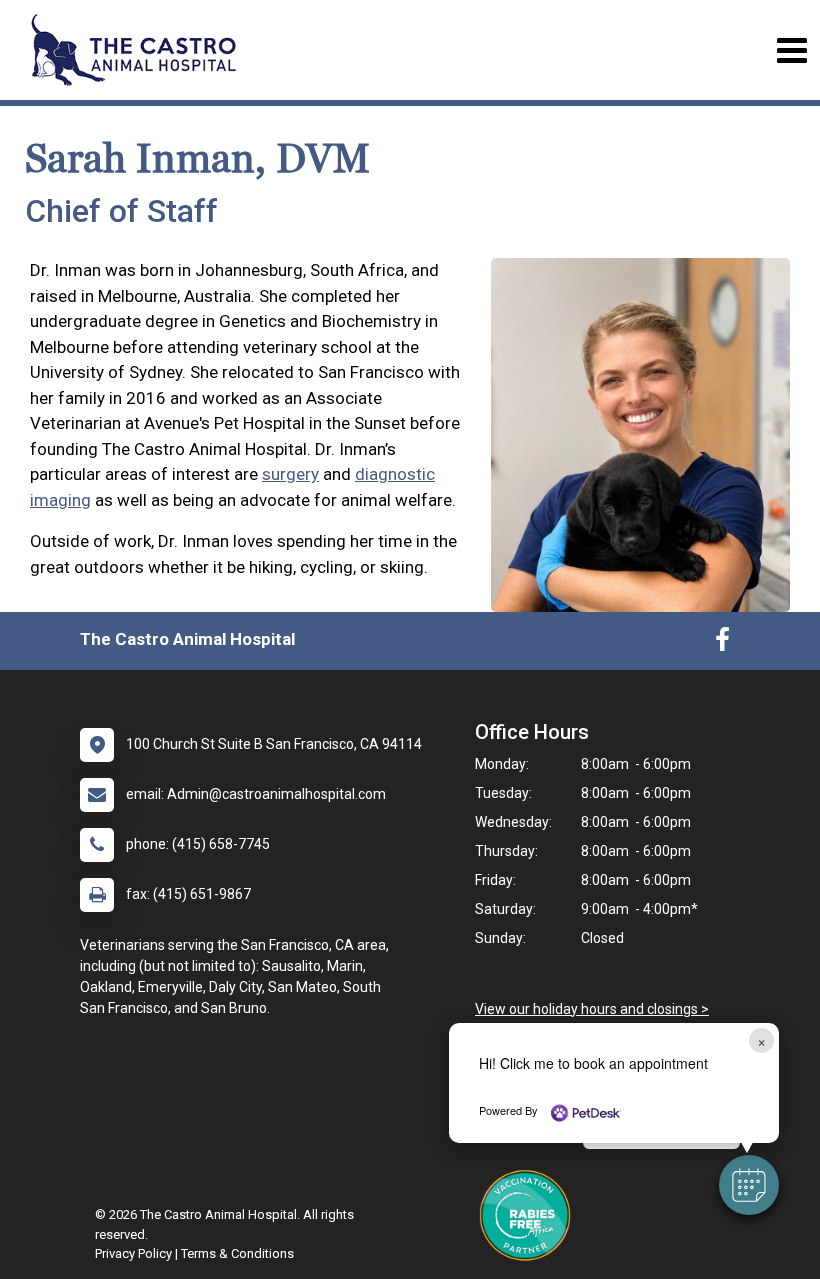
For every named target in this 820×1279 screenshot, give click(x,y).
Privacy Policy (133, 1253)
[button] (749, 1185)
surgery (290, 474)
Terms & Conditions (237, 1253)
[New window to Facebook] (722, 644)
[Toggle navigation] (791, 50)
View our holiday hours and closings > (592, 1009)
